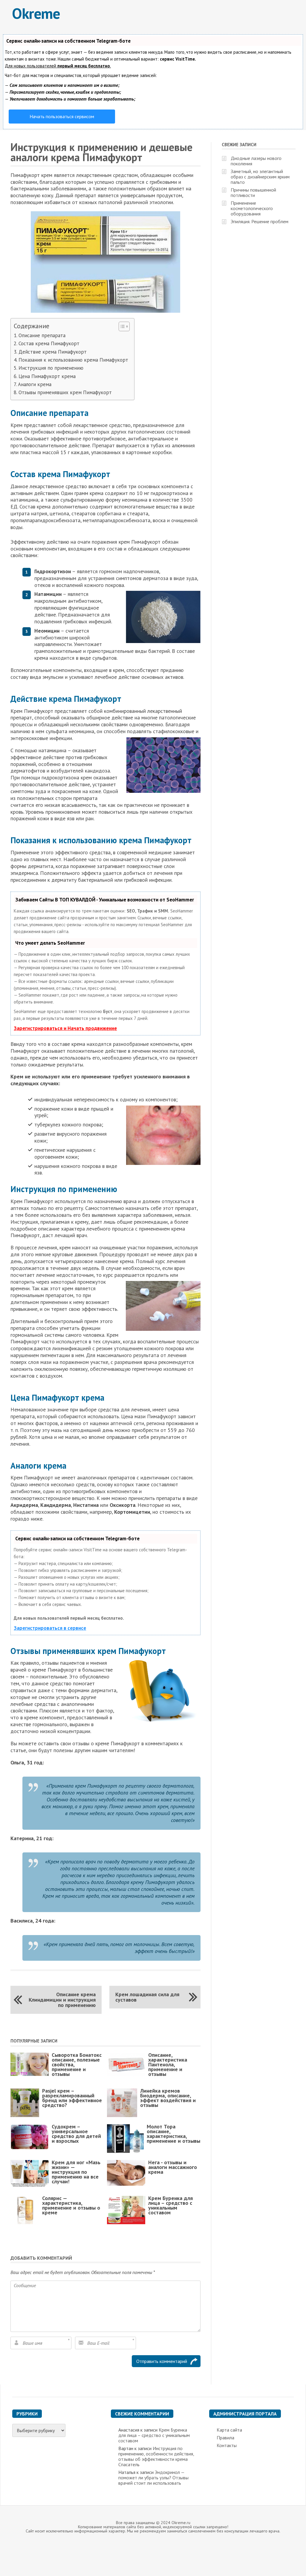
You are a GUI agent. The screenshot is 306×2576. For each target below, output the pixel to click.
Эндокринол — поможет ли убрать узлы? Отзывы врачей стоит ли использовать (153, 2478)
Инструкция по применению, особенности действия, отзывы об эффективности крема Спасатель (156, 2456)
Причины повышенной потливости (253, 192)
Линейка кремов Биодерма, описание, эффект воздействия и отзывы (168, 2098)
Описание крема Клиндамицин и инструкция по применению (62, 2000)
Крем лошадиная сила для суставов (147, 1997)
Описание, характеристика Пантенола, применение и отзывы (168, 2064)
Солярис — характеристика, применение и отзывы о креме (71, 2205)
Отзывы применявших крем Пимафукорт (65, 392)
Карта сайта (229, 2430)
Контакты (227, 2445)
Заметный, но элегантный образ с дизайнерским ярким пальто (260, 177)
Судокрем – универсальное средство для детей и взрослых (76, 2134)
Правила (225, 2438)
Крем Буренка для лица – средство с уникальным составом (170, 2205)
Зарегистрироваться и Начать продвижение (65, 1028)
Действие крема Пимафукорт (52, 352)
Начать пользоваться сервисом (62, 116)
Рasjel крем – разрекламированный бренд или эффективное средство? (72, 2098)
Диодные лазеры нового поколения (256, 161)
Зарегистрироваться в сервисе (50, 1628)
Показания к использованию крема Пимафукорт (73, 360)
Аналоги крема (35, 384)
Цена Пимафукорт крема (47, 376)
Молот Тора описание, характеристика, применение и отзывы (173, 2134)
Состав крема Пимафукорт (49, 343)
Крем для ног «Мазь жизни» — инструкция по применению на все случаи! (76, 2172)
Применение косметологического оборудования (252, 208)
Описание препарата (42, 335)
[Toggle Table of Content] (121, 326)
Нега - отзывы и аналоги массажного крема (173, 2167)
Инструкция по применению (51, 368)
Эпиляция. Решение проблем (260, 221)
